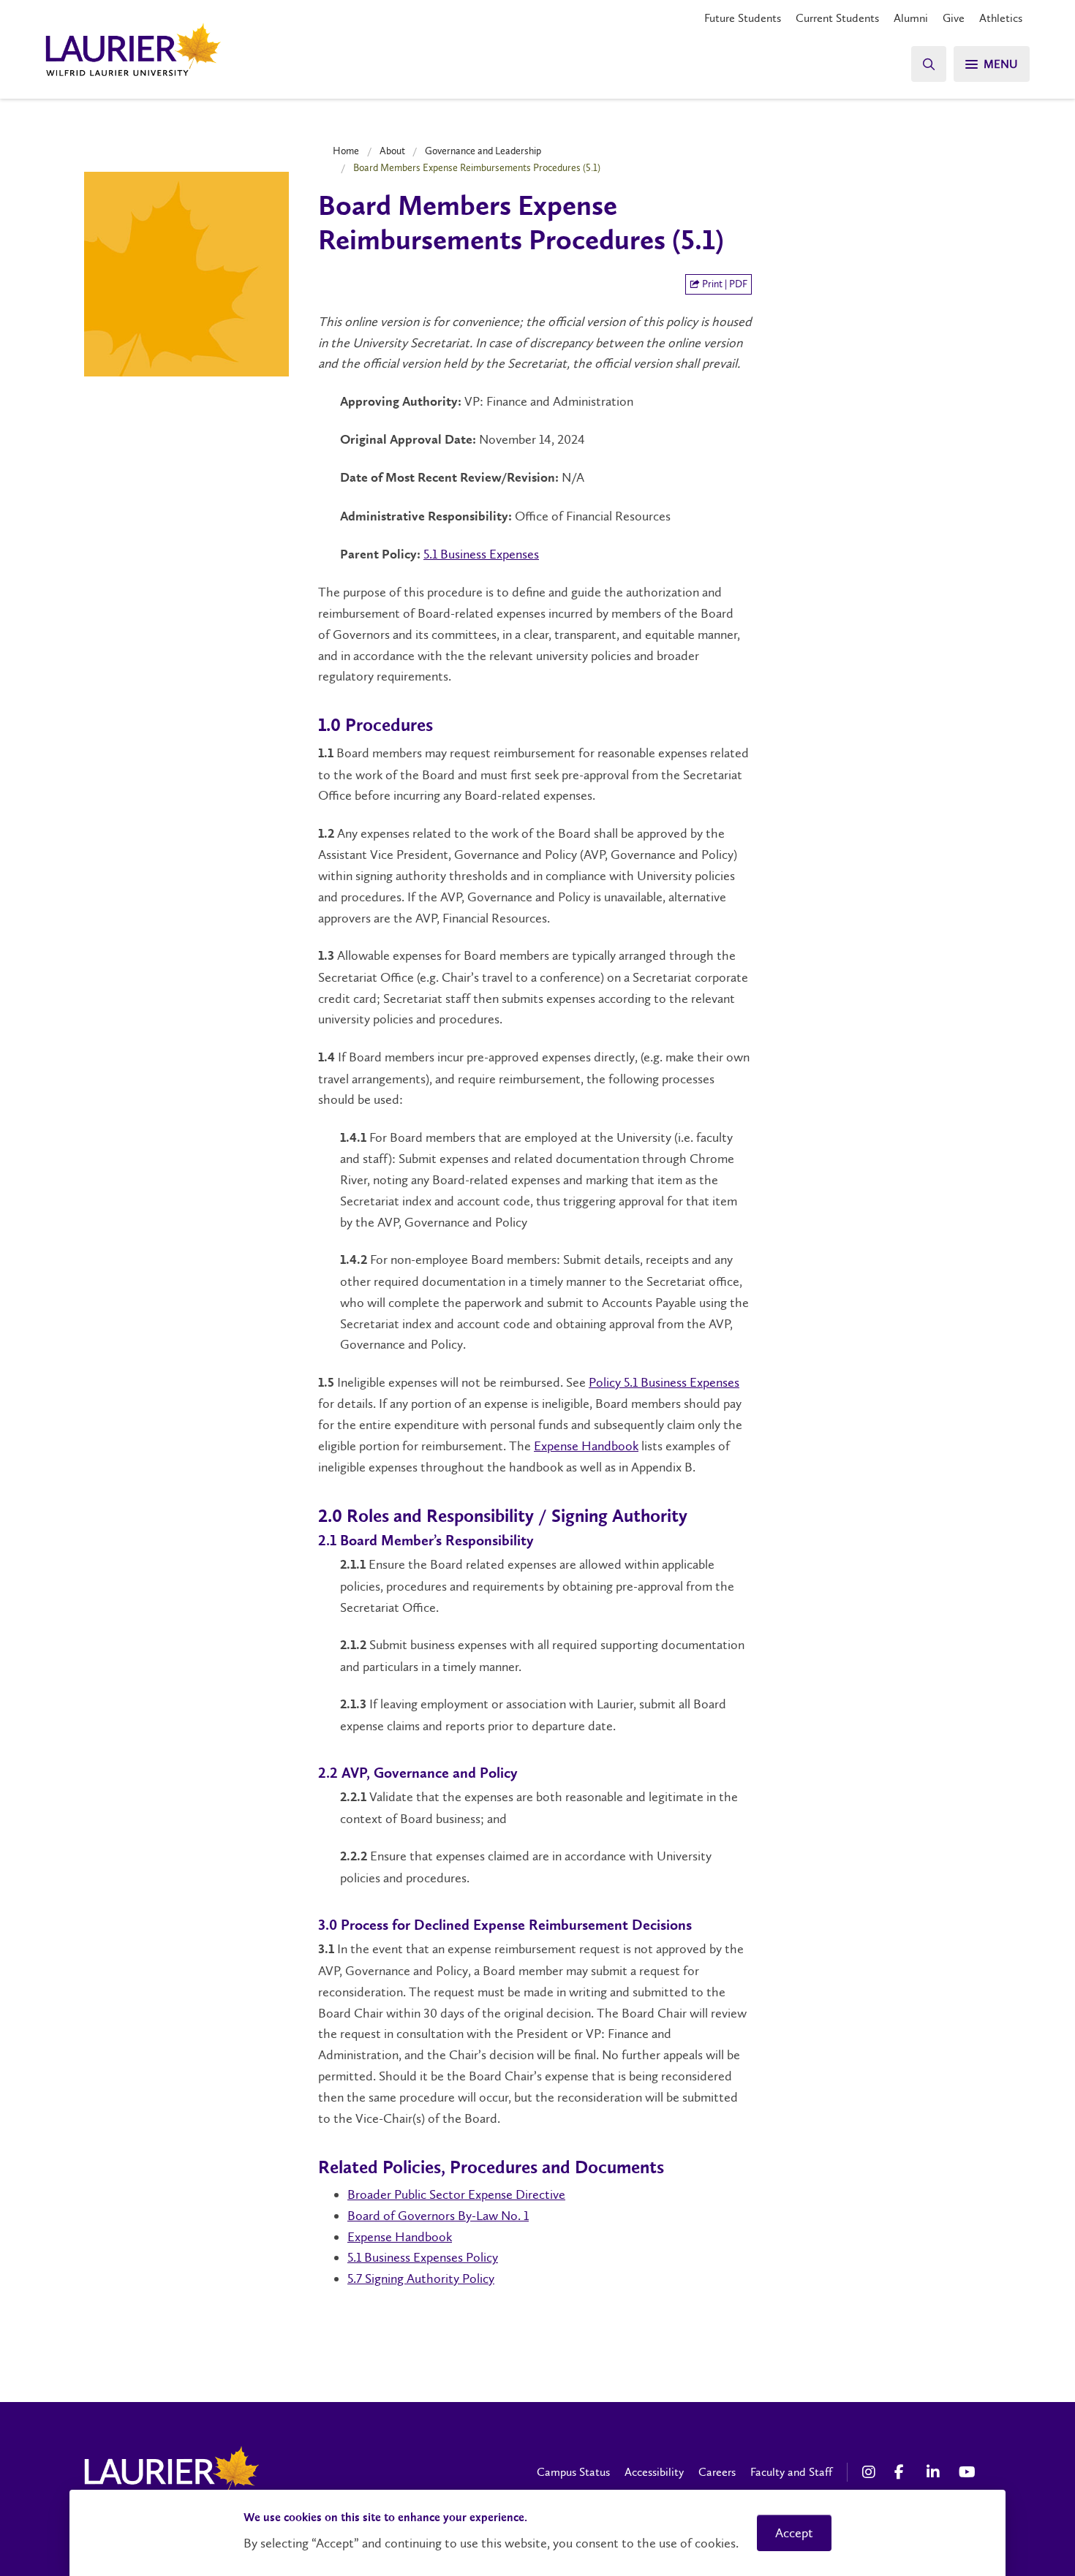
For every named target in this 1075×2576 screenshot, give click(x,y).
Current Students (837, 18)
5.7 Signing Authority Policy (421, 2278)
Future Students (743, 18)
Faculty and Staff (791, 2472)
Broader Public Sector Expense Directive (456, 2194)
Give (954, 18)
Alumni (911, 18)
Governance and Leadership (483, 151)
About (392, 151)
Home (346, 151)
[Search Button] (929, 64)
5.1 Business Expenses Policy (423, 2257)
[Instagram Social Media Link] (871, 2472)
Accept (794, 2533)
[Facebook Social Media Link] (903, 2472)
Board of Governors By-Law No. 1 (438, 2216)
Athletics (1001, 18)
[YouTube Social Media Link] (967, 2472)
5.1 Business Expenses (481, 554)
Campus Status (573, 2472)
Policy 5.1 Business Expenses (664, 1382)
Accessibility (654, 2472)
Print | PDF (724, 284)
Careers (717, 2472)
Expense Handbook (586, 1446)
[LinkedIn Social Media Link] (935, 2472)
